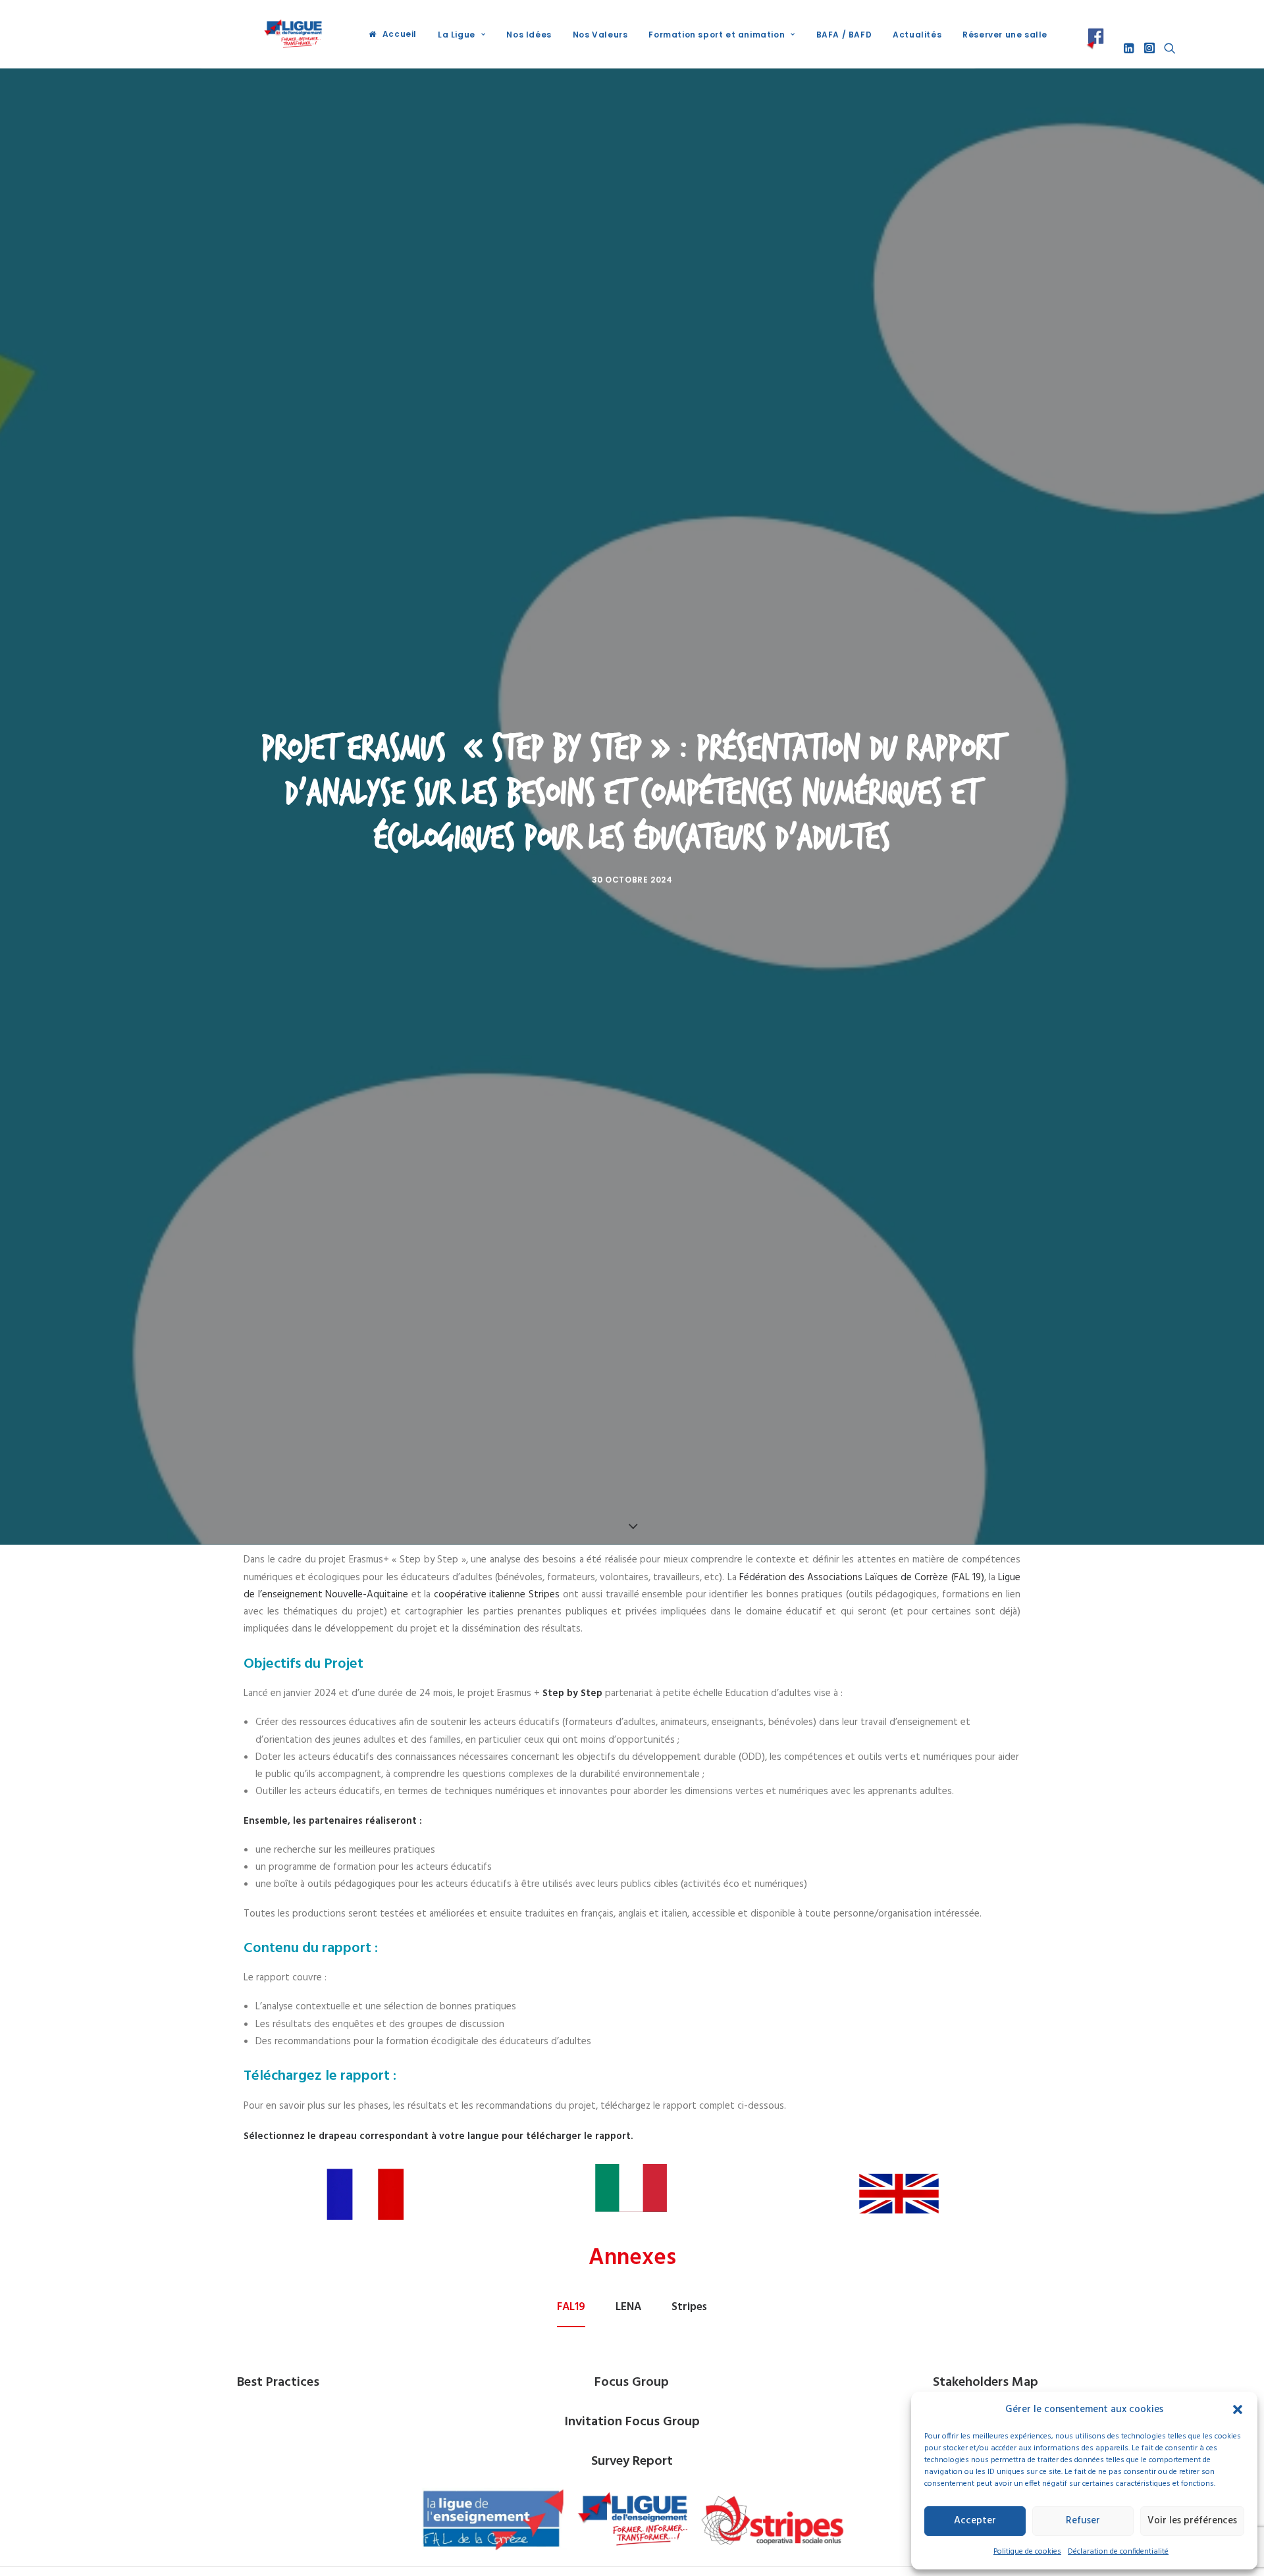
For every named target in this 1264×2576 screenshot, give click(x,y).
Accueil (400, 34)
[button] (1238, 2409)
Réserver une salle (1005, 35)
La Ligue (457, 35)
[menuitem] (393, 34)
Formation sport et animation (717, 35)
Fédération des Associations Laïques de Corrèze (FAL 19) (860, 1578)
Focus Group (632, 2383)
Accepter (975, 2521)
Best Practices (278, 2383)
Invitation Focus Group (632, 2422)
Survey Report (632, 2461)
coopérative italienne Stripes (497, 1595)
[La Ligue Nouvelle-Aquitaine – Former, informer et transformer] (292, 34)
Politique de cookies (1027, 2552)
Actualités (917, 35)
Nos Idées (529, 35)
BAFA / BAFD (844, 35)
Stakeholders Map (986, 2383)
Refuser (1083, 2521)
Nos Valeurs (600, 35)
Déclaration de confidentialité (1118, 2552)
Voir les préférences (1192, 2521)
